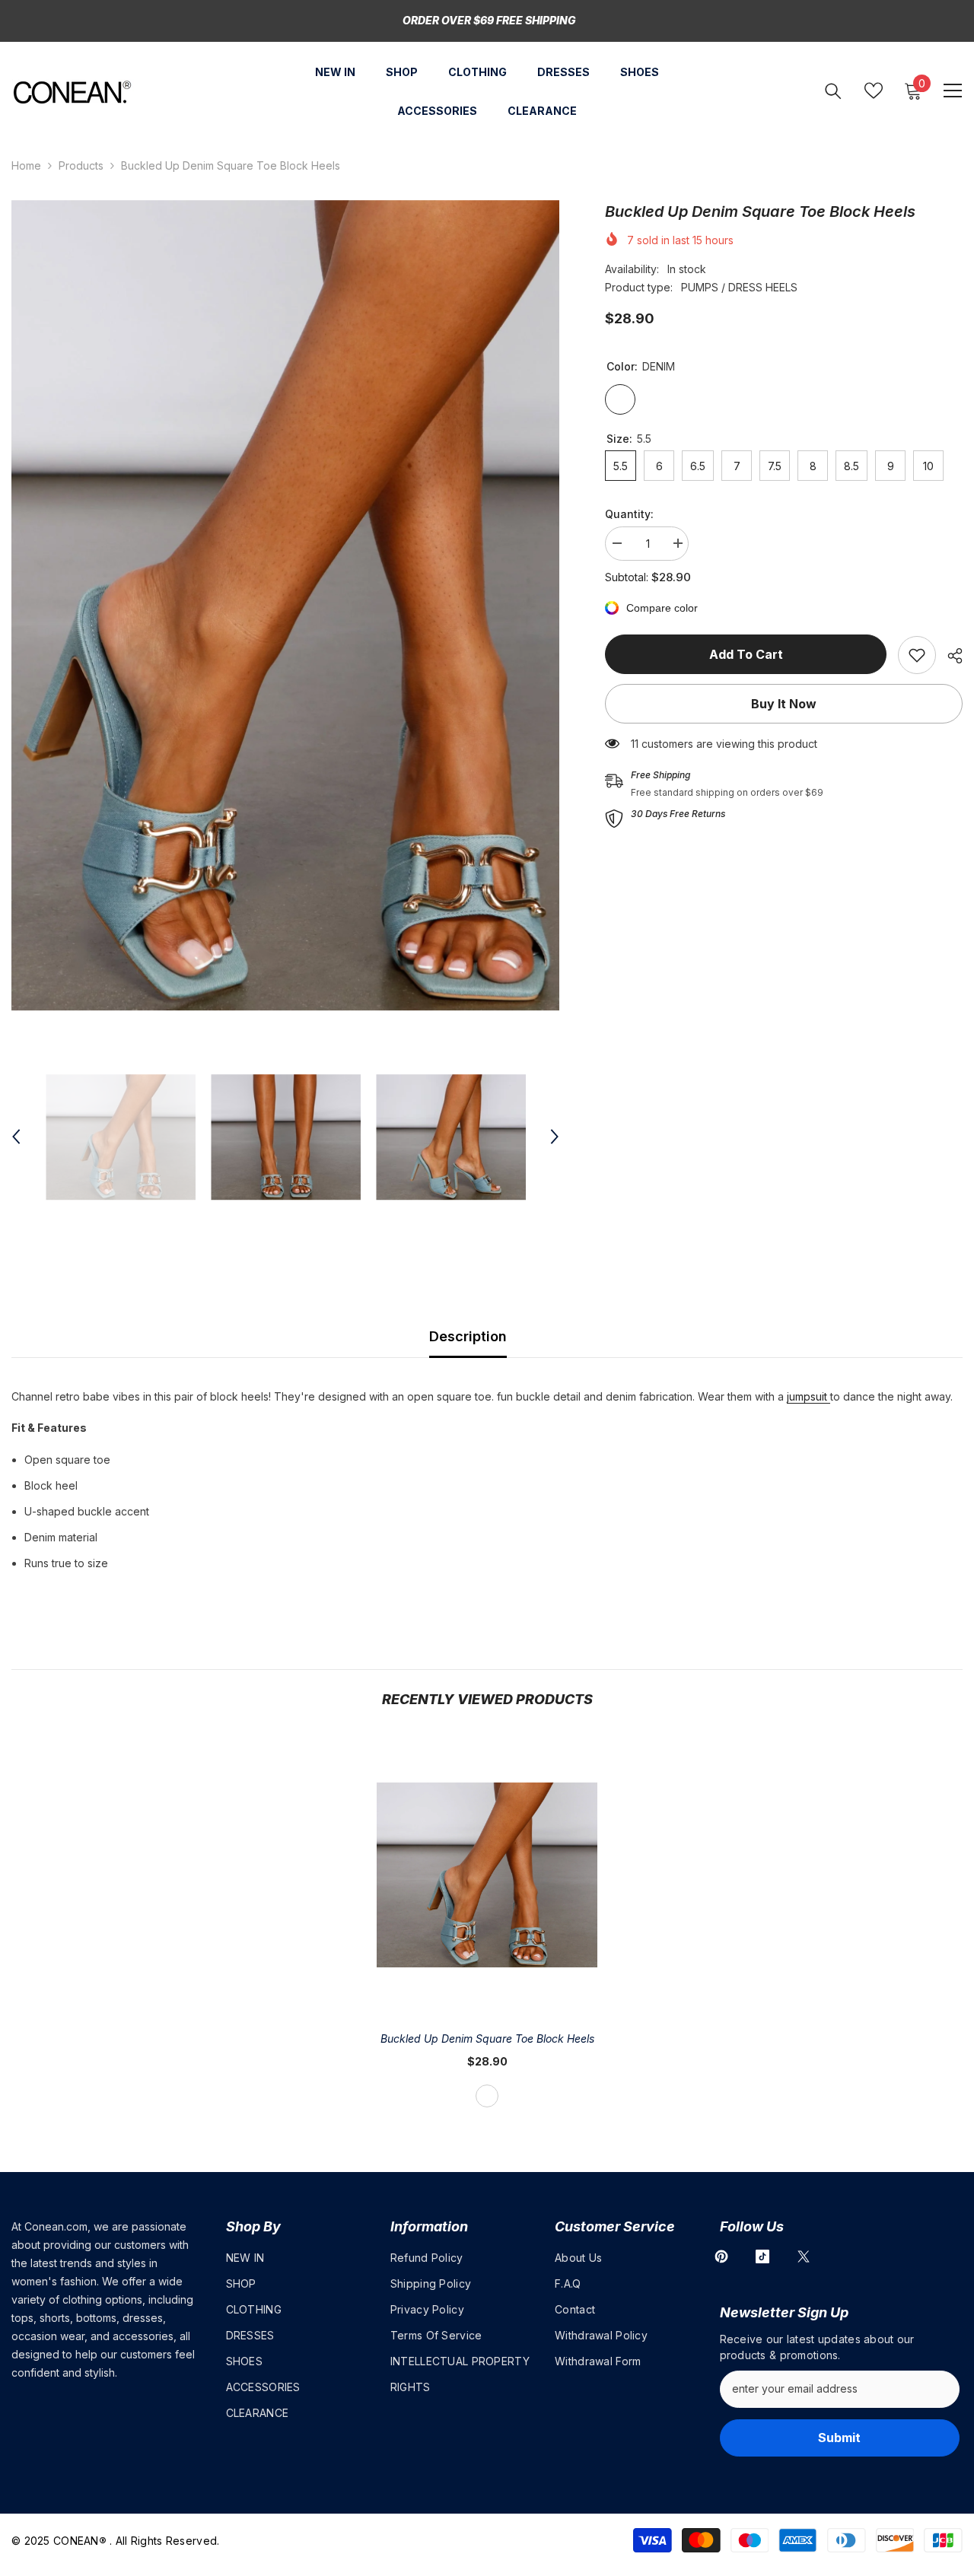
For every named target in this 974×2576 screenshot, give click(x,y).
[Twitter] (804, 2256)
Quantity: (629, 514)
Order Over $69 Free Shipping (489, 20)
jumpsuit (808, 1396)
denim (487, 2096)
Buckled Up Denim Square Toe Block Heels (487, 2039)
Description (468, 1336)
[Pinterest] (721, 2256)
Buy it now (784, 704)
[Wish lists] (874, 91)
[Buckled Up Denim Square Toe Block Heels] (487, 1875)
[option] (285, 606)
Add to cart (746, 654)
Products (81, 165)
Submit (839, 2438)
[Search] (833, 91)
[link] (917, 655)
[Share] (949, 656)
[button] (16, 1137)
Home (26, 165)
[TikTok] (762, 2256)
